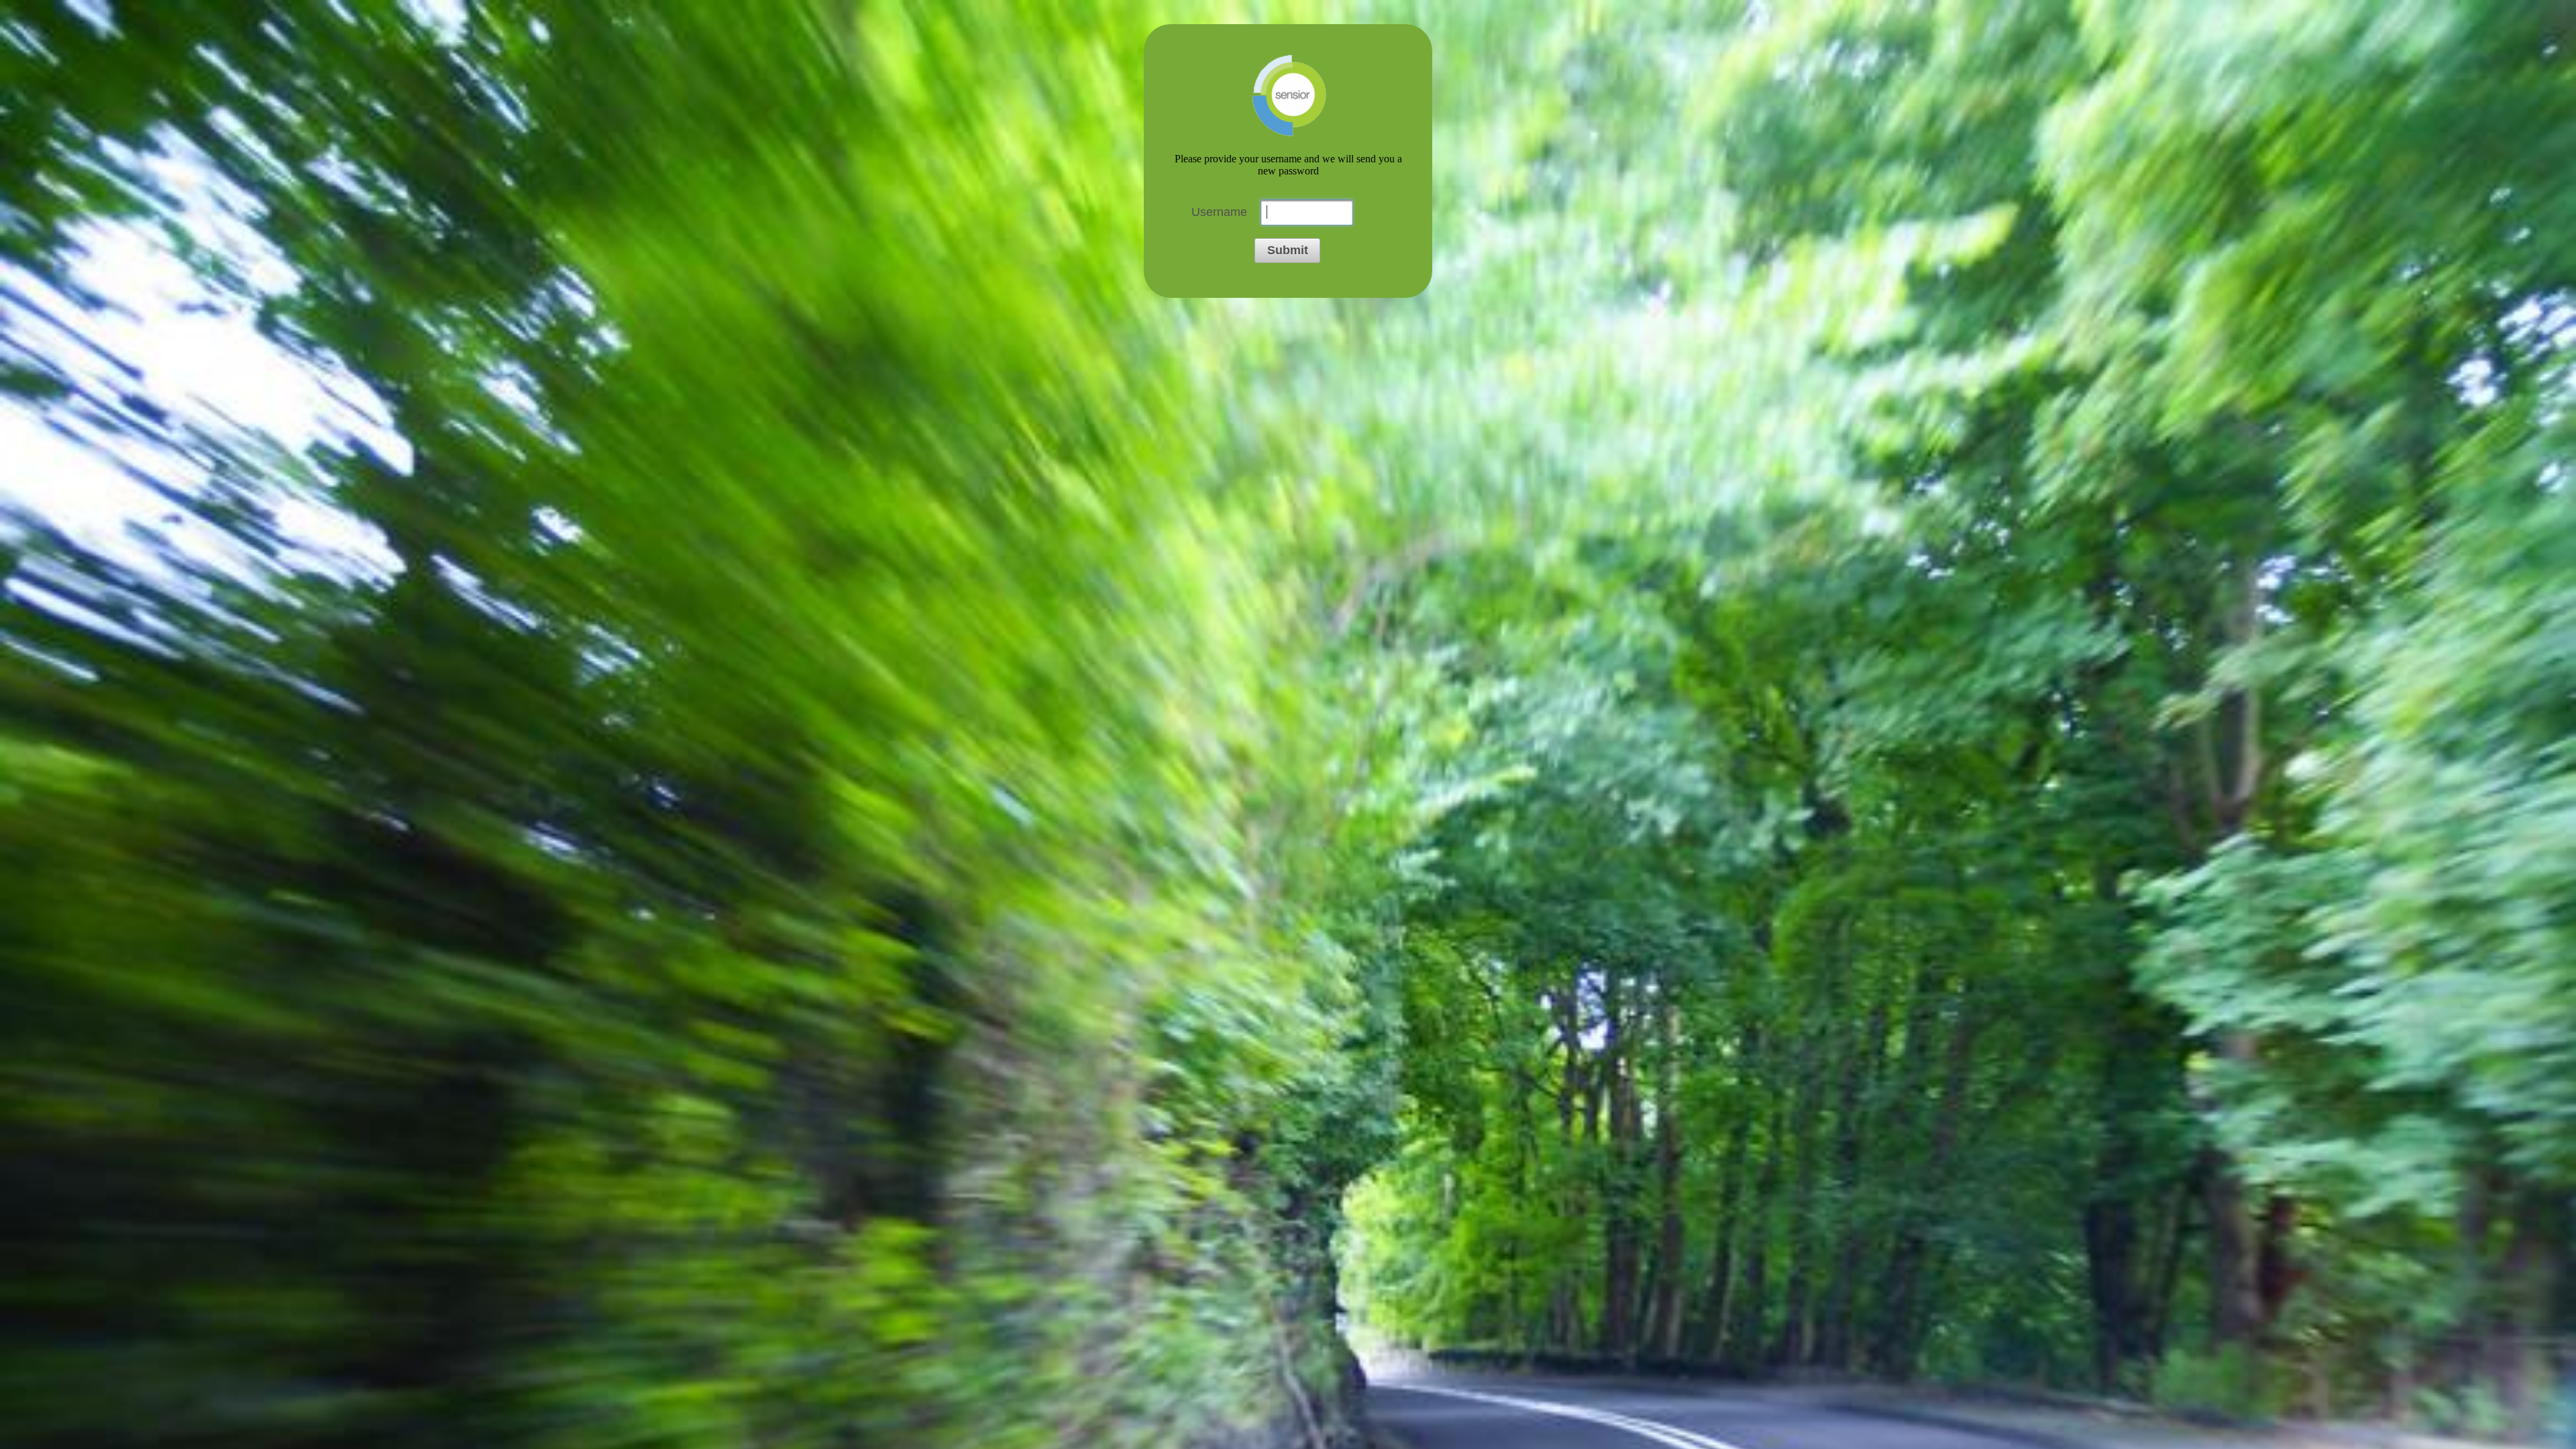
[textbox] (1307, 212)
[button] (1287, 251)
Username (1219, 212)
